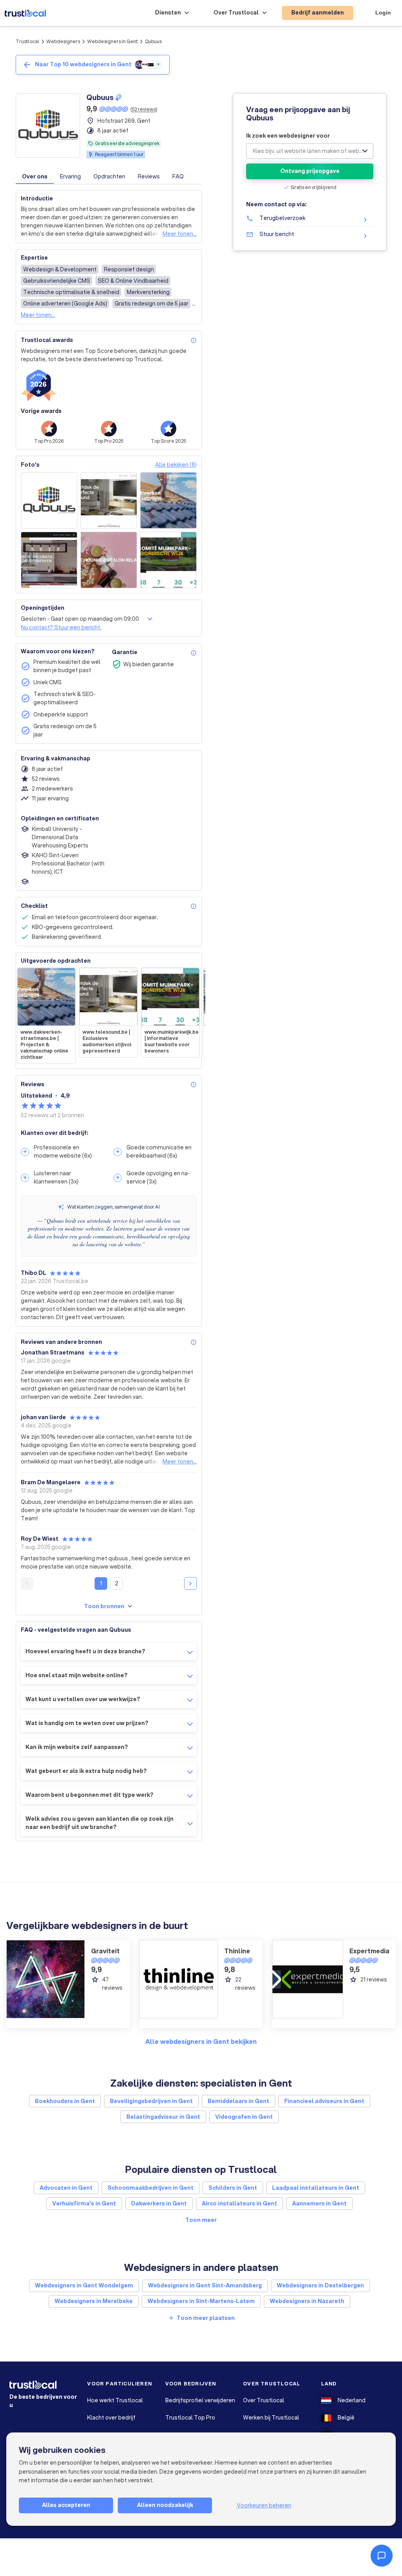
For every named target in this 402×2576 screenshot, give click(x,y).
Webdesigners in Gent (112, 41)
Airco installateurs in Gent (239, 2203)
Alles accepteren (66, 2505)
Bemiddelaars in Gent (238, 2101)
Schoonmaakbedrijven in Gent (151, 2188)
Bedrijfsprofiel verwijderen (200, 2400)
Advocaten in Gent (66, 2188)
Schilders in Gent (233, 2188)
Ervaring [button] (70, 176)
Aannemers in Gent (319, 2203)
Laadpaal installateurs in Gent (316, 2188)
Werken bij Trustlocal (271, 2418)
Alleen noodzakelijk (165, 2505)
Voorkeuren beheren (264, 2505)
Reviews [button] (149, 176)
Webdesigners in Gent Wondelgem (84, 2285)
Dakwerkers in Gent (159, 2203)
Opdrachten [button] (109, 176)
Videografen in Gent (244, 2117)
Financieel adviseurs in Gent (324, 2101)
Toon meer (201, 2220)
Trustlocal (27, 41)
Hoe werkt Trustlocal (115, 2400)
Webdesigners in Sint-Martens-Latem (201, 2301)
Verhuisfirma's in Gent (84, 2203)
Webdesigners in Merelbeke (94, 2301)
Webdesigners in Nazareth (307, 2301)
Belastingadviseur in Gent (163, 2117)
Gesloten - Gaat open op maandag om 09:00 (80, 619)
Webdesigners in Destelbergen (320, 2285)
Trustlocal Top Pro (190, 2418)
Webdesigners (63, 41)
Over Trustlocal (264, 2400)
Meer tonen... (180, 234)
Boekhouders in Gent (65, 2101)
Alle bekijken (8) (176, 465)
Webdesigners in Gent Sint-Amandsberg (205, 2285)
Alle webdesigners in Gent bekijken (201, 2041)
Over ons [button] (35, 176)
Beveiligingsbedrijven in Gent (151, 2101)
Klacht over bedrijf (111, 2418)
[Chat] (382, 2556)
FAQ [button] (178, 176)
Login (383, 13)
